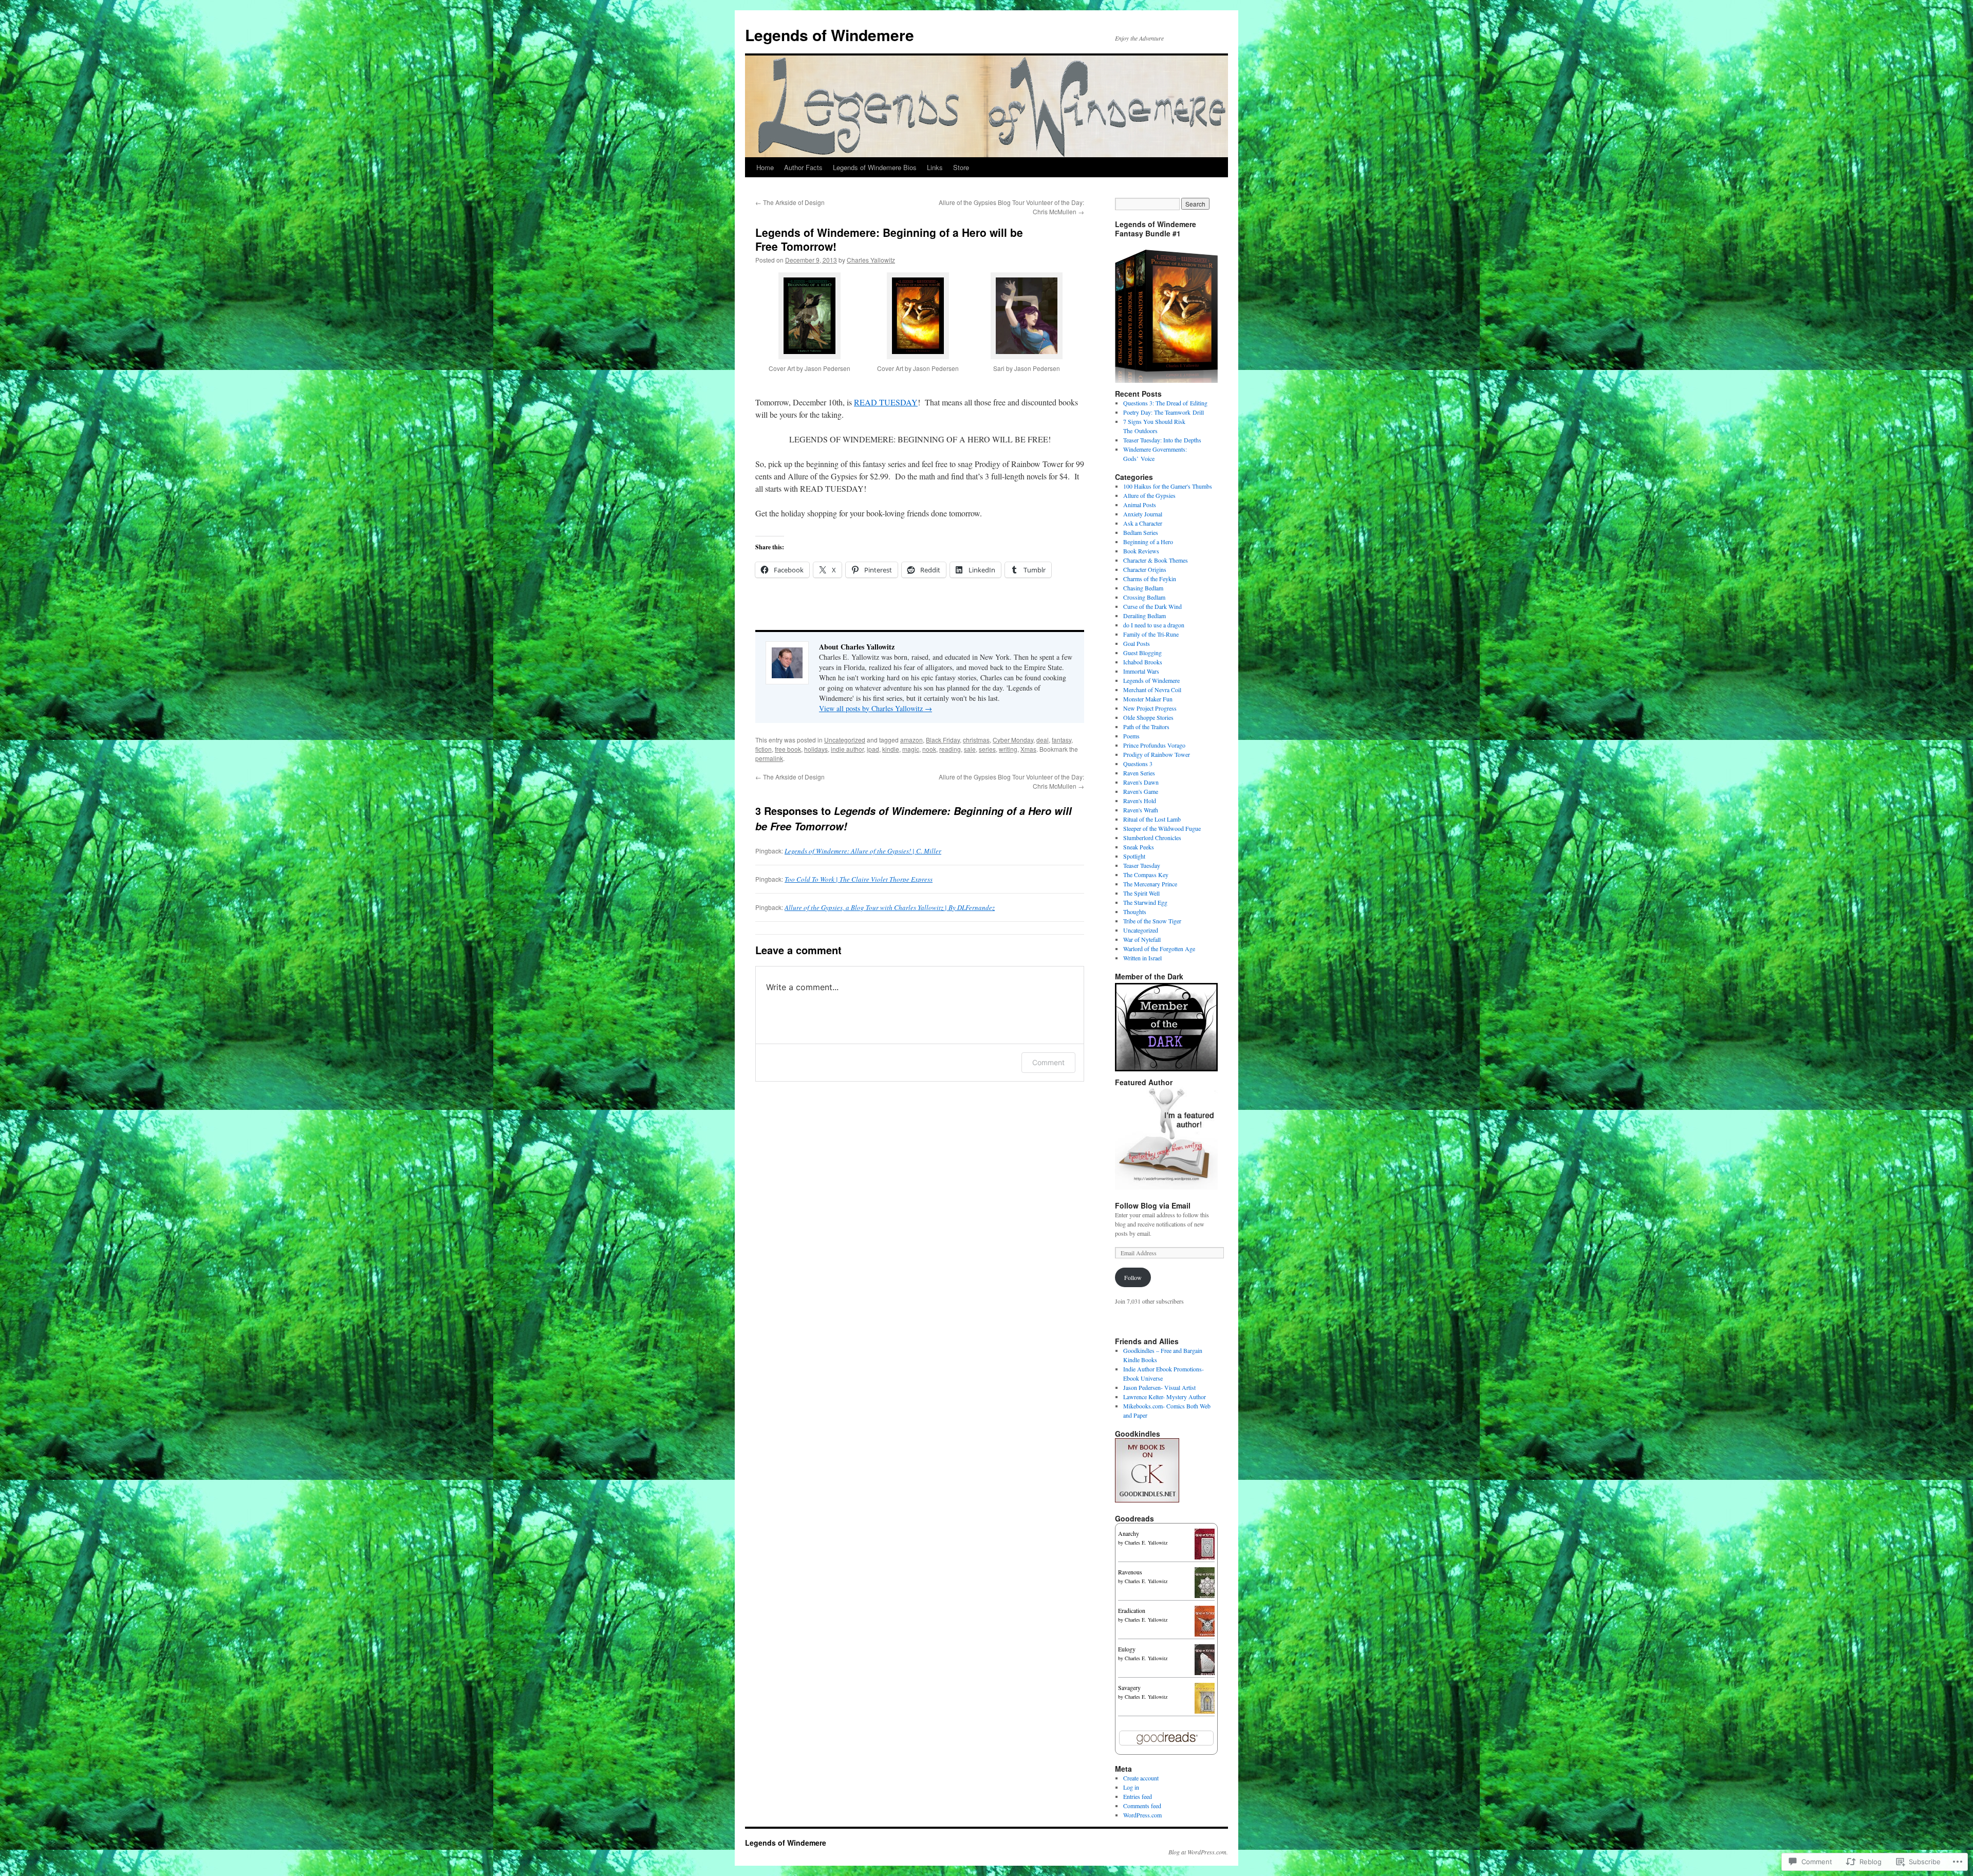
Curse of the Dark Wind (1152, 606)
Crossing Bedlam (1144, 597)
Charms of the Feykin (1150, 579)
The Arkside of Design (790, 202)
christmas (976, 740)
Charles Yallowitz (871, 260)
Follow (1133, 1277)
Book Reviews (1141, 551)
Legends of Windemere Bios (875, 167)
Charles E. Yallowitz (1146, 1543)
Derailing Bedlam (1144, 616)
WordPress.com (1142, 1815)
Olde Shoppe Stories (1148, 717)
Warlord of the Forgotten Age (1159, 949)
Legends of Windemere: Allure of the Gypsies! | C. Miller (863, 851)
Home (765, 167)
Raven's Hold (1140, 801)
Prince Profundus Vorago (1154, 745)
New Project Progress (1150, 708)
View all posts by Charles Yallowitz (876, 708)
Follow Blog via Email (1153, 1205)
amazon (911, 740)
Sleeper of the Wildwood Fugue (1162, 828)
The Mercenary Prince (1150, 884)
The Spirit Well (1141, 893)
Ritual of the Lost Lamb (1152, 819)
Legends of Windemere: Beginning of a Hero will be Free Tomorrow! (889, 239)
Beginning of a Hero (1148, 542)
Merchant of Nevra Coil (1152, 690)
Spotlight (1134, 856)
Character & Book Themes (1156, 560)
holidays (816, 749)
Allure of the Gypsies (1149, 495)
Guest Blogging (1142, 653)
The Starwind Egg (1145, 902)
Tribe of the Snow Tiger (1152, 921)
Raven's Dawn (1141, 782)
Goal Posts (1137, 643)
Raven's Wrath (1141, 810)
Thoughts (1135, 912)
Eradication (1132, 1610)
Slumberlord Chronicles (1152, 838)
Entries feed (1138, 1796)
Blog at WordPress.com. (1198, 1852)
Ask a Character (1143, 523)
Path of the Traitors (1146, 727)
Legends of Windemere (830, 35)
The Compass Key (1146, 875)
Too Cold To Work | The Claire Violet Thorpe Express (859, 879)
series (987, 749)
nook (929, 749)
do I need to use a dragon (1154, 625)
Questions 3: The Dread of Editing (1165, 403)
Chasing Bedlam (1143, 588)
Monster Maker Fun (1148, 699)
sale (970, 749)
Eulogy (1127, 1649)
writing (1008, 749)
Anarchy (1129, 1533)
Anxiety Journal (1143, 514)
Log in (1131, 1787)
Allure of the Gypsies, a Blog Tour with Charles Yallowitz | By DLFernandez (890, 907)
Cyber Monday (1013, 740)
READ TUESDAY (886, 402)
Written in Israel (1142, 958)
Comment (1048, 1062)
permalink (769, 758)
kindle (891, 749)
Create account (1141, 1778)
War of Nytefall (1142, 939)
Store (961, 167)
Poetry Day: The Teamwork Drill (1164, 412)
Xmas (1028, 749)
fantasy (1062, 740)
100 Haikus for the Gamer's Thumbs (1168, 486)
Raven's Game (1141, 791)
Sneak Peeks (1139, 847)
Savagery (1129, 1687)
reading (950, 749)
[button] (809, 330)
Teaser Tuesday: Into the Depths (1162, 440)
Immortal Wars (1141, 671)
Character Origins (1145, 569)
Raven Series (1139, 773)
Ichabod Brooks (1143, 662)
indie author (847, 749)
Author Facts (803, 167)
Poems (1131, 736)
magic (911, 749)
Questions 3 (1138, 764)
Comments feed (1142, 1806)
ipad (873, 749)
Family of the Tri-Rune (1151, 634)
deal (1043, 740)
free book (788, 749)
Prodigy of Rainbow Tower (1157, 754)
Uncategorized (845, 740)
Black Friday (943, 740)
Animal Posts (1140, 505)
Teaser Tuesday (1142, 865)
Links (935, 167)
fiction (764, 749)
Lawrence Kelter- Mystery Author (1165, 1397)
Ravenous (1130, 1572)
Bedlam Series (1141, 532)
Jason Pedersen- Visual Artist (1159, 1387)
